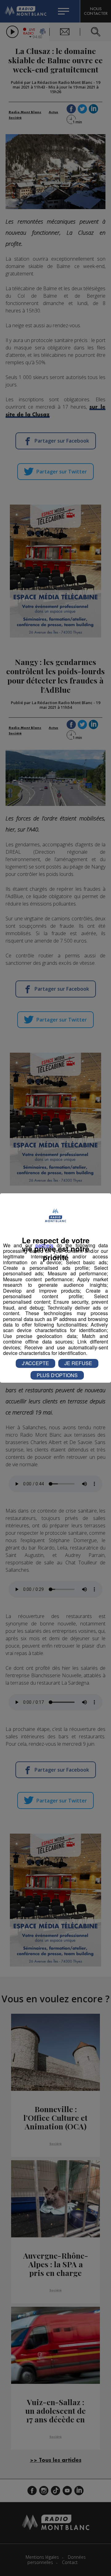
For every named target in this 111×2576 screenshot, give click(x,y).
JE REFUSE (78, 1363)
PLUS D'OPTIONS (57, 1375)
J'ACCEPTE (35, 1363)
